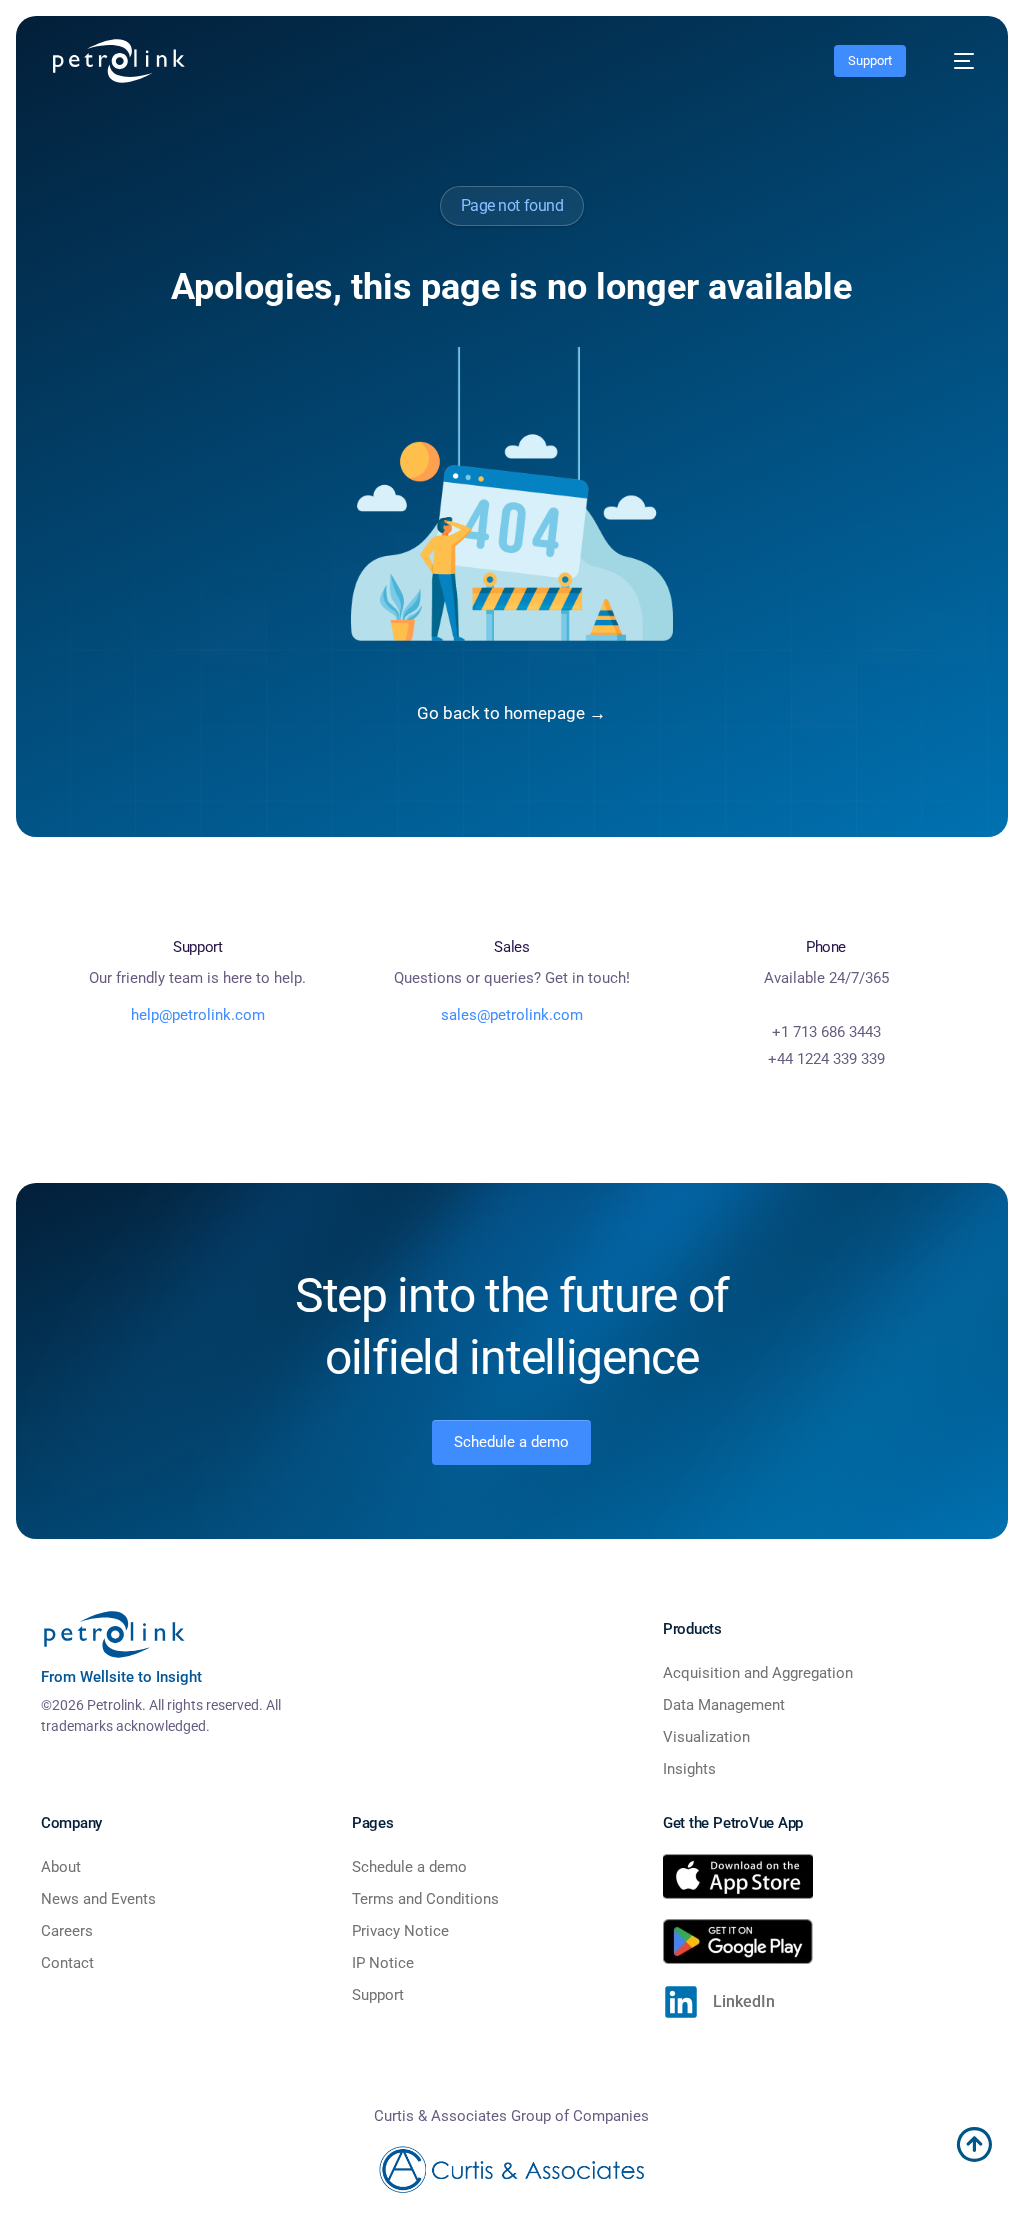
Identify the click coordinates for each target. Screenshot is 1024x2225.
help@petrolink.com (198, 1015)
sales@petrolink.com (512, 1015)
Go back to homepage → (511, 713)
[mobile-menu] (954, 61)
